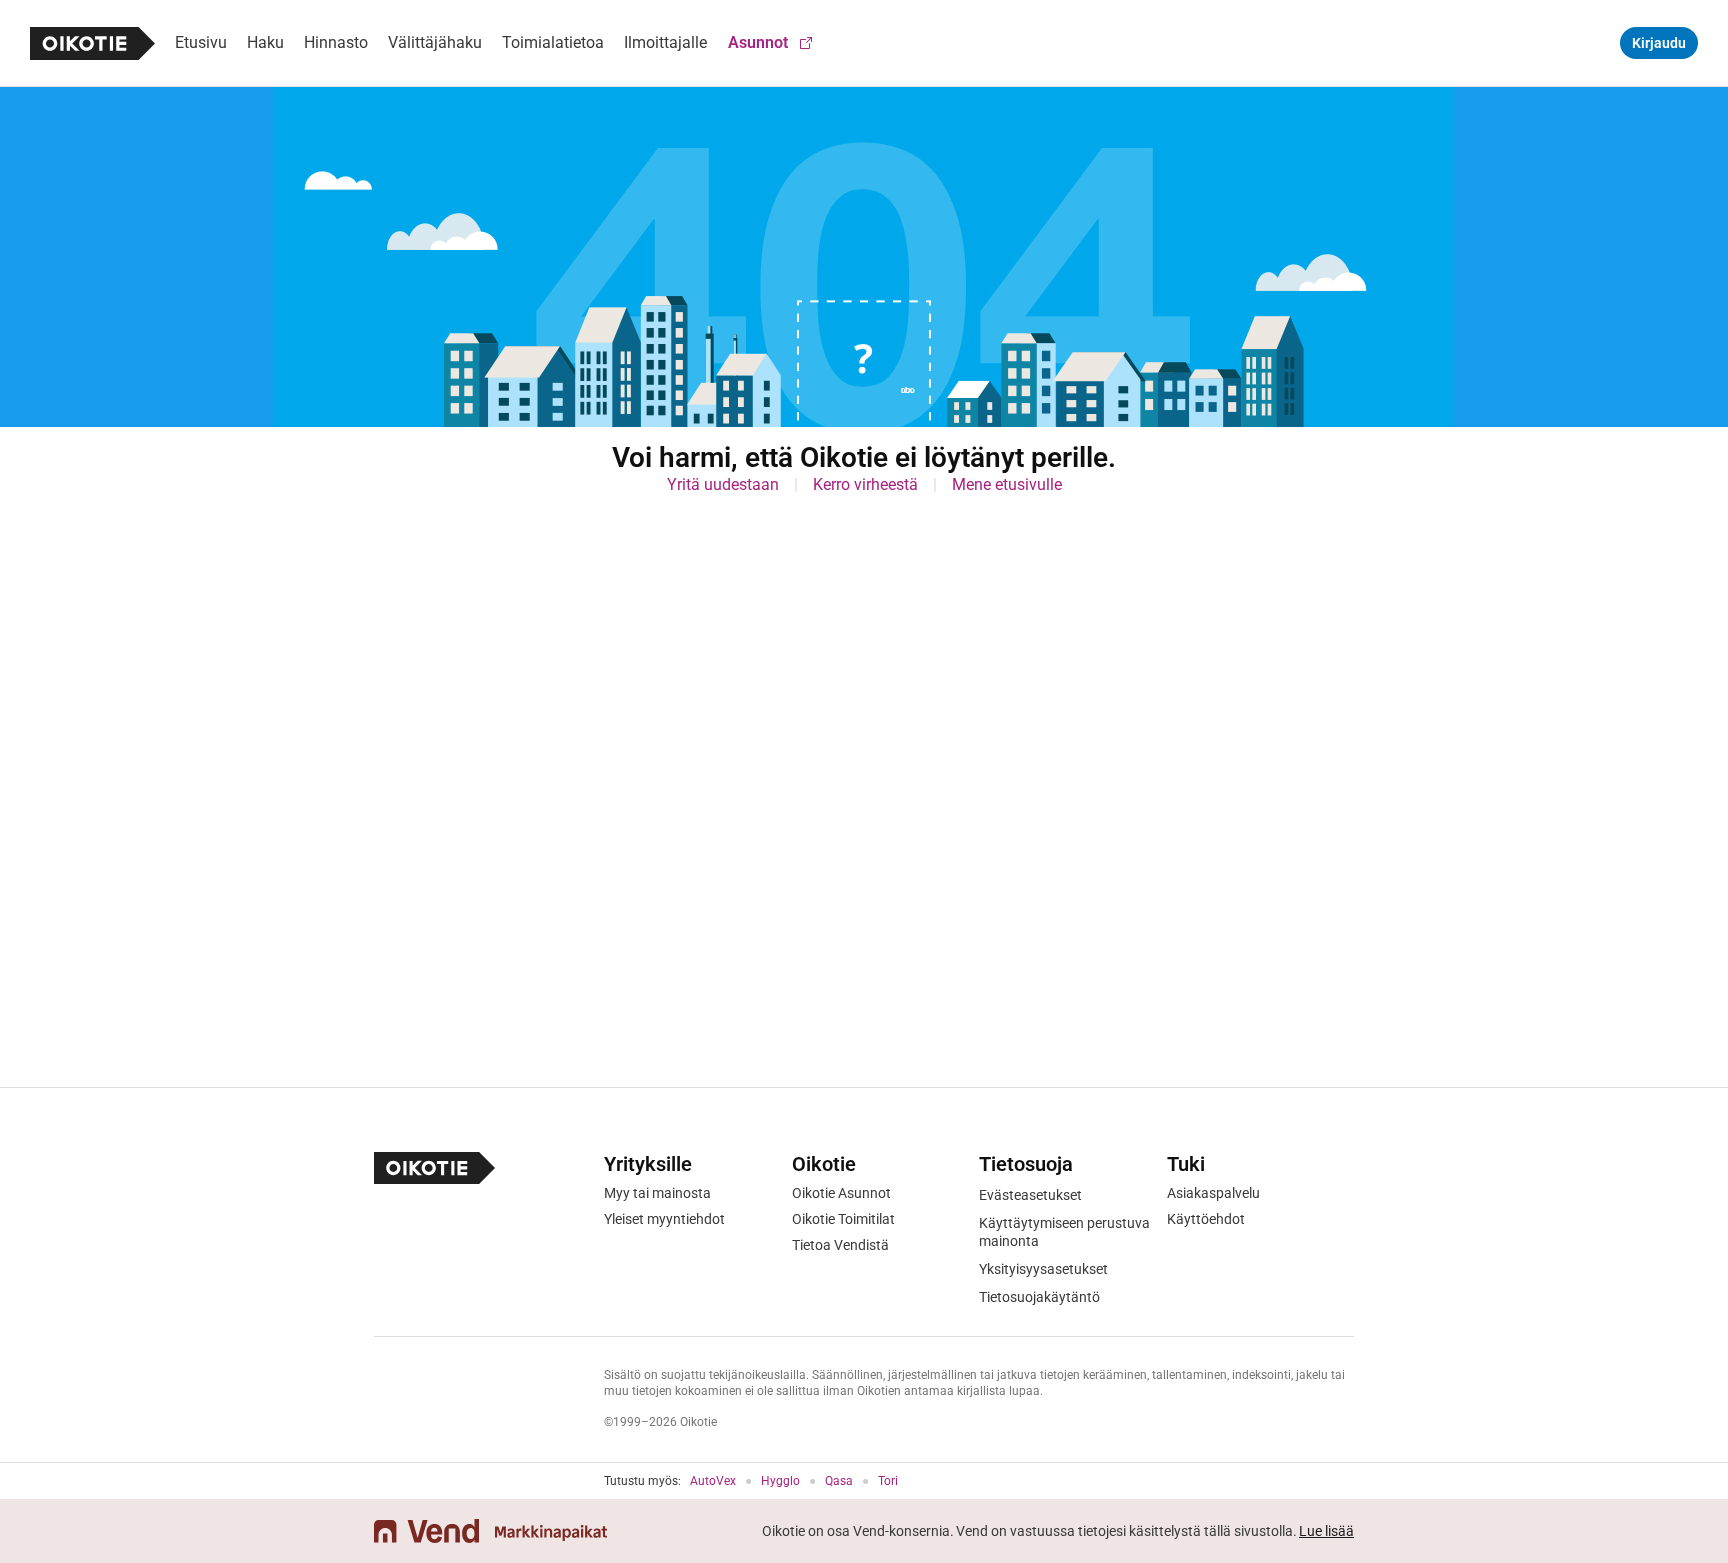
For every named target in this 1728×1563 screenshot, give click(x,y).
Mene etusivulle (1007, 484)
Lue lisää (1326, 1531)
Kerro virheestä (865, 484)
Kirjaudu (1659, 43)
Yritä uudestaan (723, 484)
